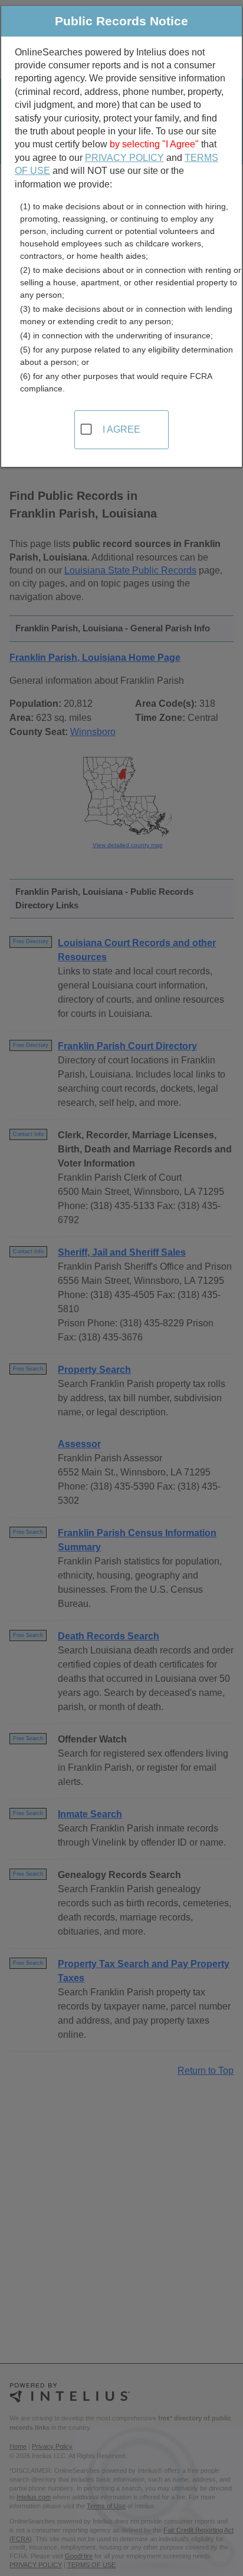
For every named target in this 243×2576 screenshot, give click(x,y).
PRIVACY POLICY (124, 158)
